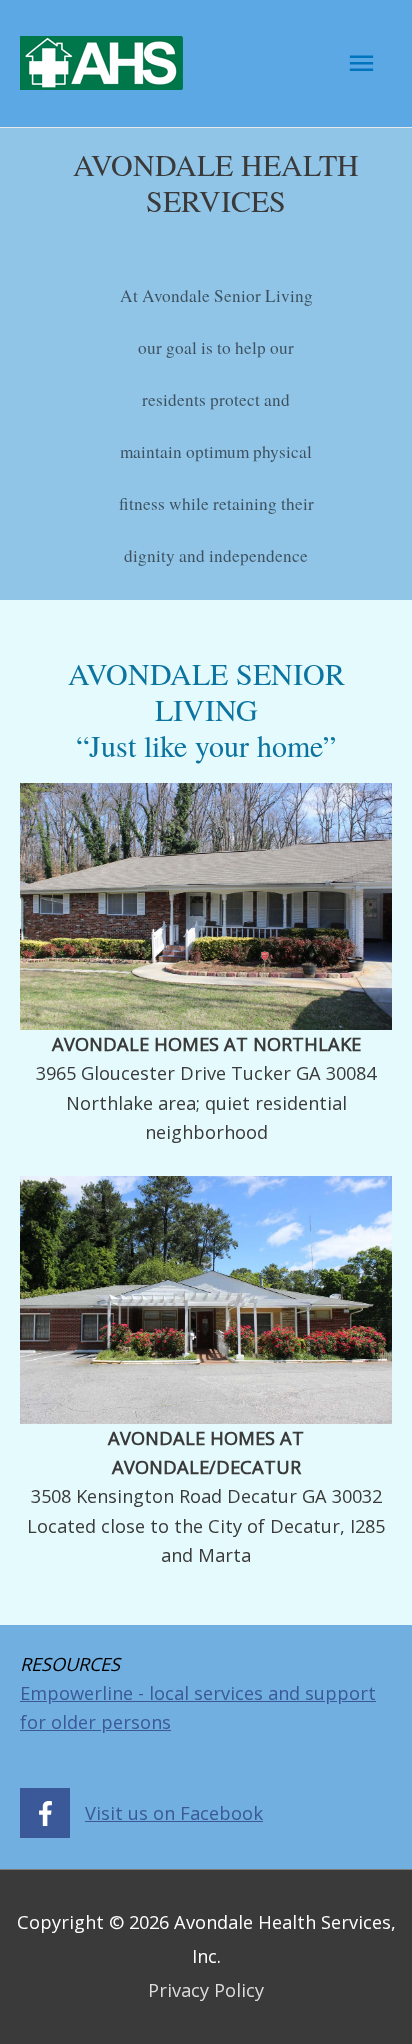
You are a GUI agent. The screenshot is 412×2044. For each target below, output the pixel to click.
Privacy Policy (206, 1990)
